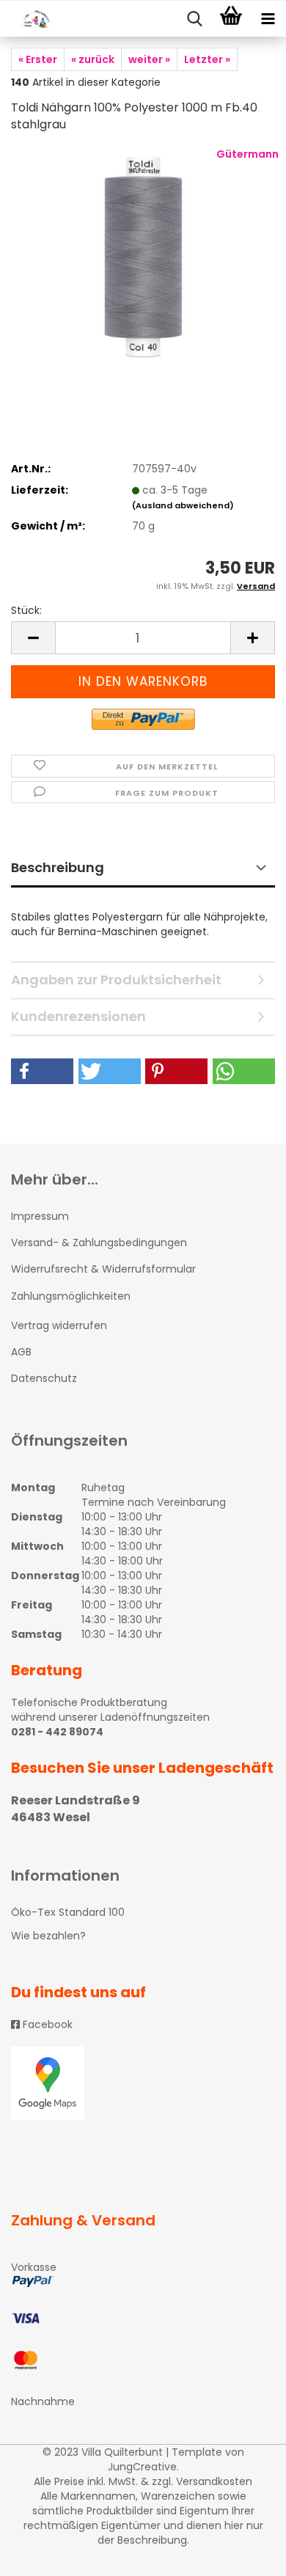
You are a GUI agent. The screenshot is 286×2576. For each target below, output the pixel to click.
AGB (21, 1352)
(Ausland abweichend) (183, 505)
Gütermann (247, 154)
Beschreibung (58, 867)
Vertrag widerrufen (59, 1325)
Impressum (40, 1216)
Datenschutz (44, 1378)
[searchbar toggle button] (194, 19)
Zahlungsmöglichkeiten (71, 1296)
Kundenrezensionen (78, 1016)
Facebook (46, 2024)
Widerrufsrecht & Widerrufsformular (103, 1269)
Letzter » (207, 59)
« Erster (38, 59)
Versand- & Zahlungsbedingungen (99, 1243)
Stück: (26, 610)
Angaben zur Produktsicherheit (116, 980)
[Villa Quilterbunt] (29, 19)
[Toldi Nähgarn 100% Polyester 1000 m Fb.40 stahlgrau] (143, 256)
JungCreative (142, 2467)
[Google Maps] (143, 2083)
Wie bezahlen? (48, 1936)
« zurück (93, 59)
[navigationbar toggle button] (268, 19)
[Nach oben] (246, 2554)
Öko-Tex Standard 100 (68, 1912)
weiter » (149, 59)
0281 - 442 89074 (57, 1732)
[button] (42, 1071)
